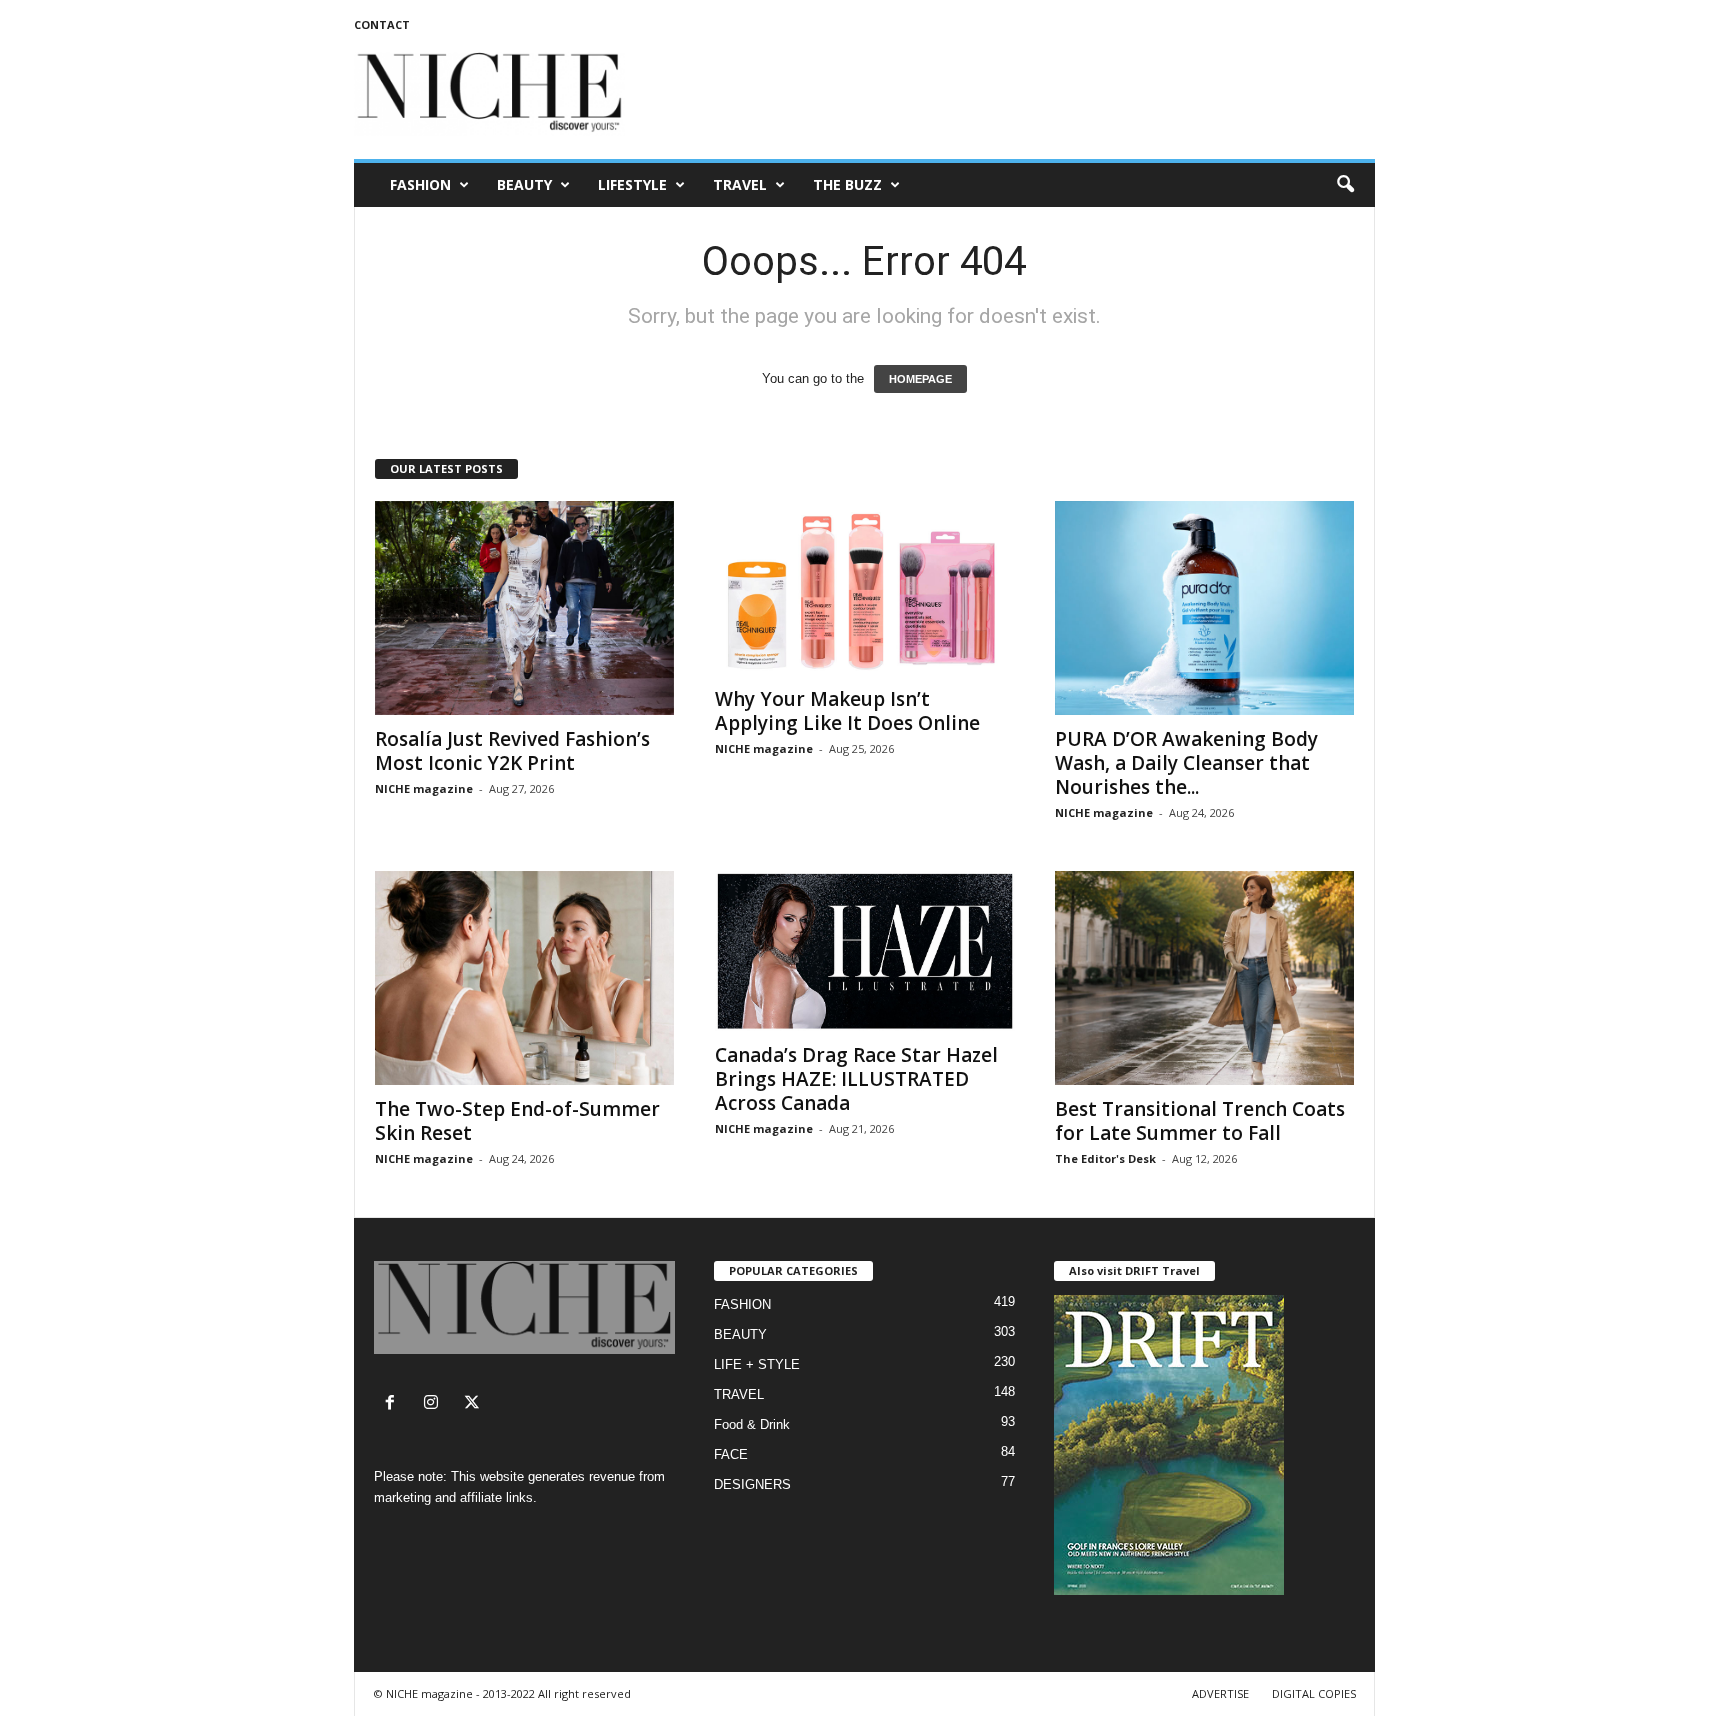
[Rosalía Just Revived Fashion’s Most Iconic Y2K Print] (525, 608)
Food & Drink (752, 1424)
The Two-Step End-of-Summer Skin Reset (517, 1121)
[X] (474, 1404)
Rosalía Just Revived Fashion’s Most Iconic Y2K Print (512, 751)
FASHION (420, 184)
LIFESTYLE (632, 184)
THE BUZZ (847, 184)
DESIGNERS (752, 1484)
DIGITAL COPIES (1314, 1693)
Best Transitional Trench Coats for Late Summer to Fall (1200, 1121)
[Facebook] (394, 1404)
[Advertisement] (1011, 94)
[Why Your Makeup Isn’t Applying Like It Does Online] (865, 588)
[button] (1345, 185)
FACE (731, 1454)
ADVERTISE (1220, 1693)
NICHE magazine (424, 788)
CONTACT (382, 24)
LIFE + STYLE (757, 1364)
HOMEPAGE (920, 379)
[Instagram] (435, 1404)
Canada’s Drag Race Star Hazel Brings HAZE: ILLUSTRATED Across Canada (856, 1079)
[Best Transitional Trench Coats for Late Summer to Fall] (1205, 978)
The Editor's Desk (1105, 1158)
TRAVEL (740, 184)
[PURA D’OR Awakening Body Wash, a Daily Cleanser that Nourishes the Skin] (1205, 608)
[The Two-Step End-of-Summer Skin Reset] (525, 978)
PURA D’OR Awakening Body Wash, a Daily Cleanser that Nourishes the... (1186, 763)
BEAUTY (524, 184)
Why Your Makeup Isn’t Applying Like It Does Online (847, 711)
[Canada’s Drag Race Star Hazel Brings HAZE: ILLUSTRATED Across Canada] (865, 951)
